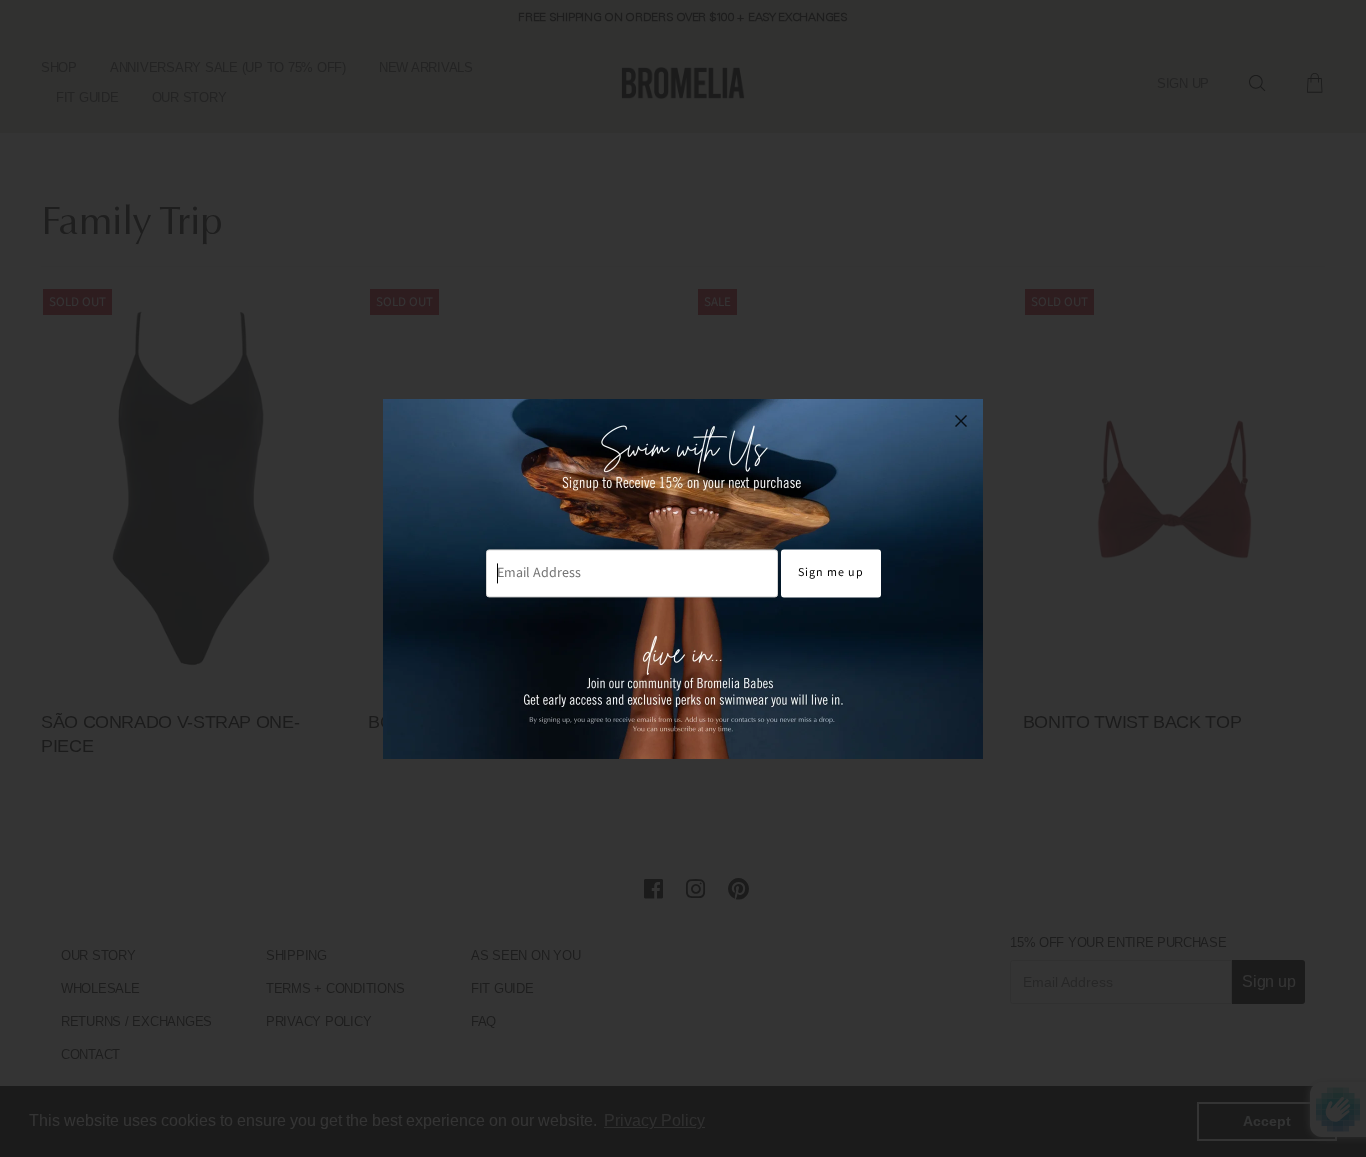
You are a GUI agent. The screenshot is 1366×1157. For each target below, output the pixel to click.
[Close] (961, 421)
